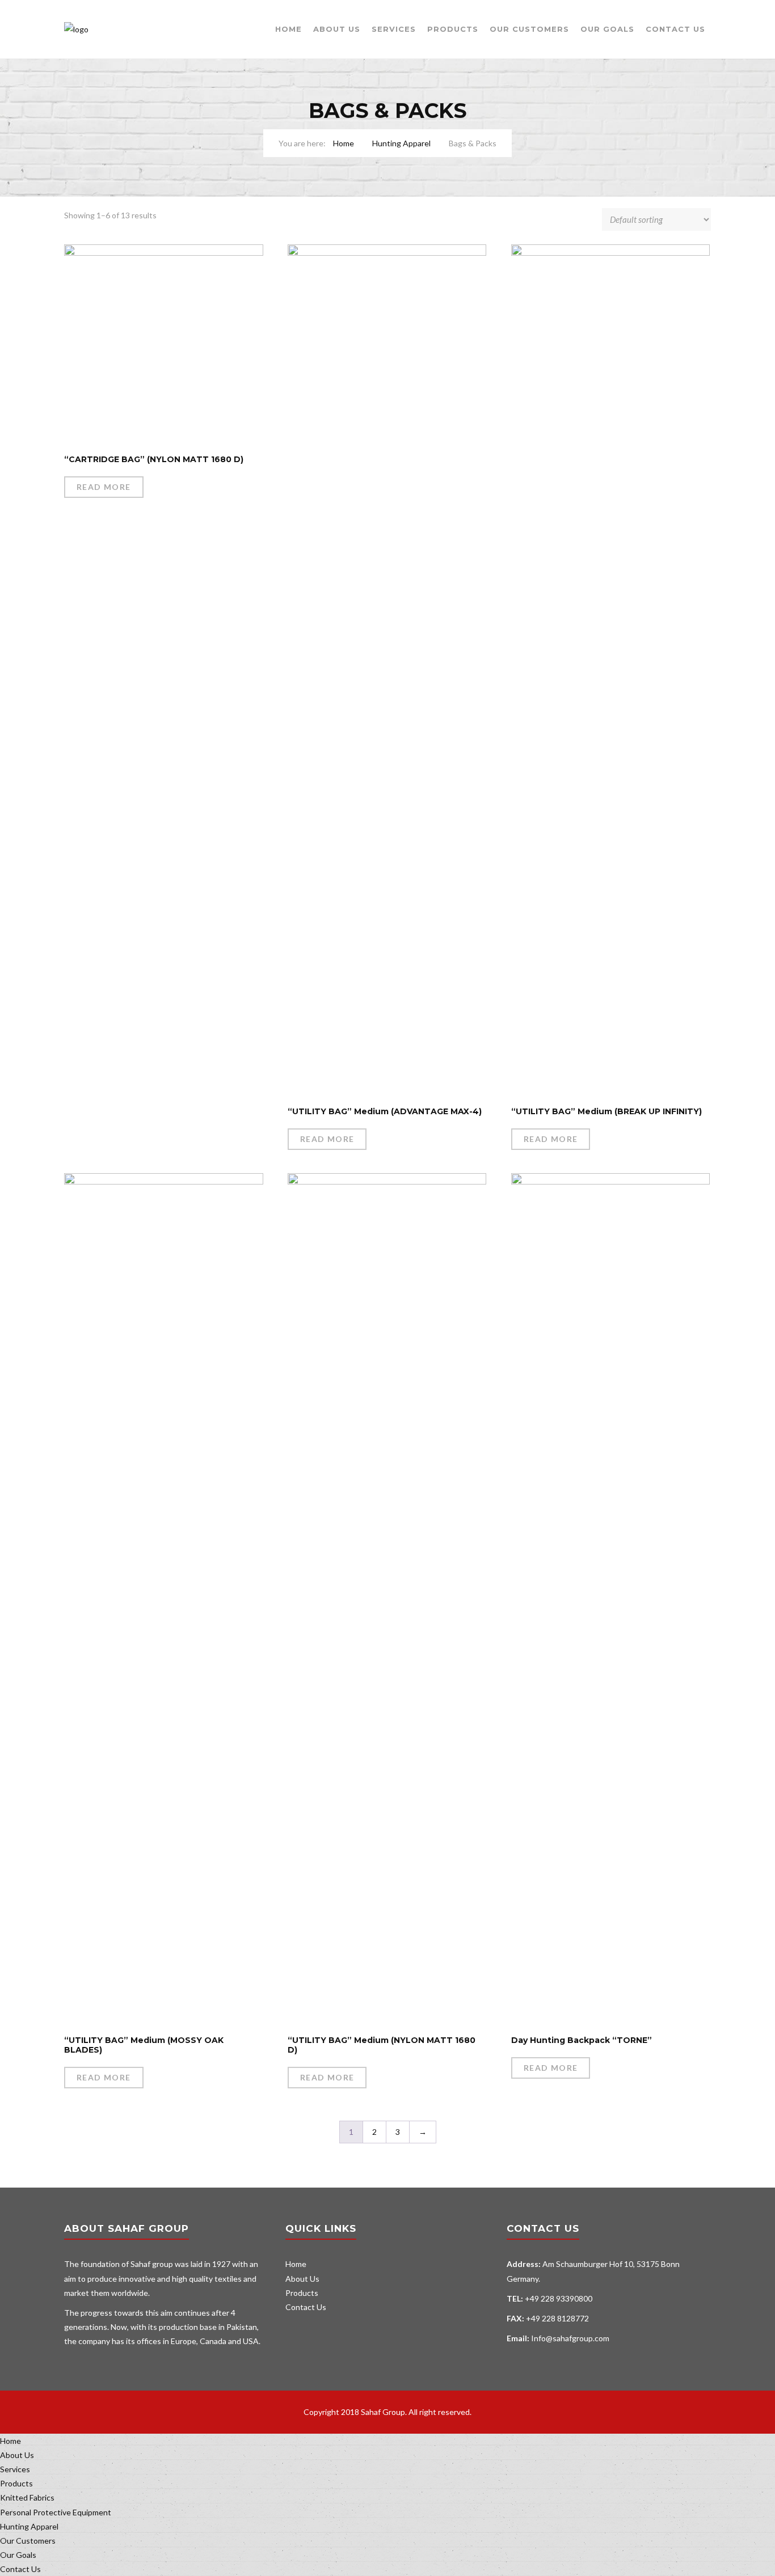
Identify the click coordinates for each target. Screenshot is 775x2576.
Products (453, 29)
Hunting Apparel (401, 143)
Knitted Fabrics (27, 2497)
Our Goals (607, 29)
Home (288, 29)
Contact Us (675, 29)
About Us (337, 29)
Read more (104, 487)
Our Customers (529, 29)
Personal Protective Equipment (56, 2512)
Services (394, 29)
